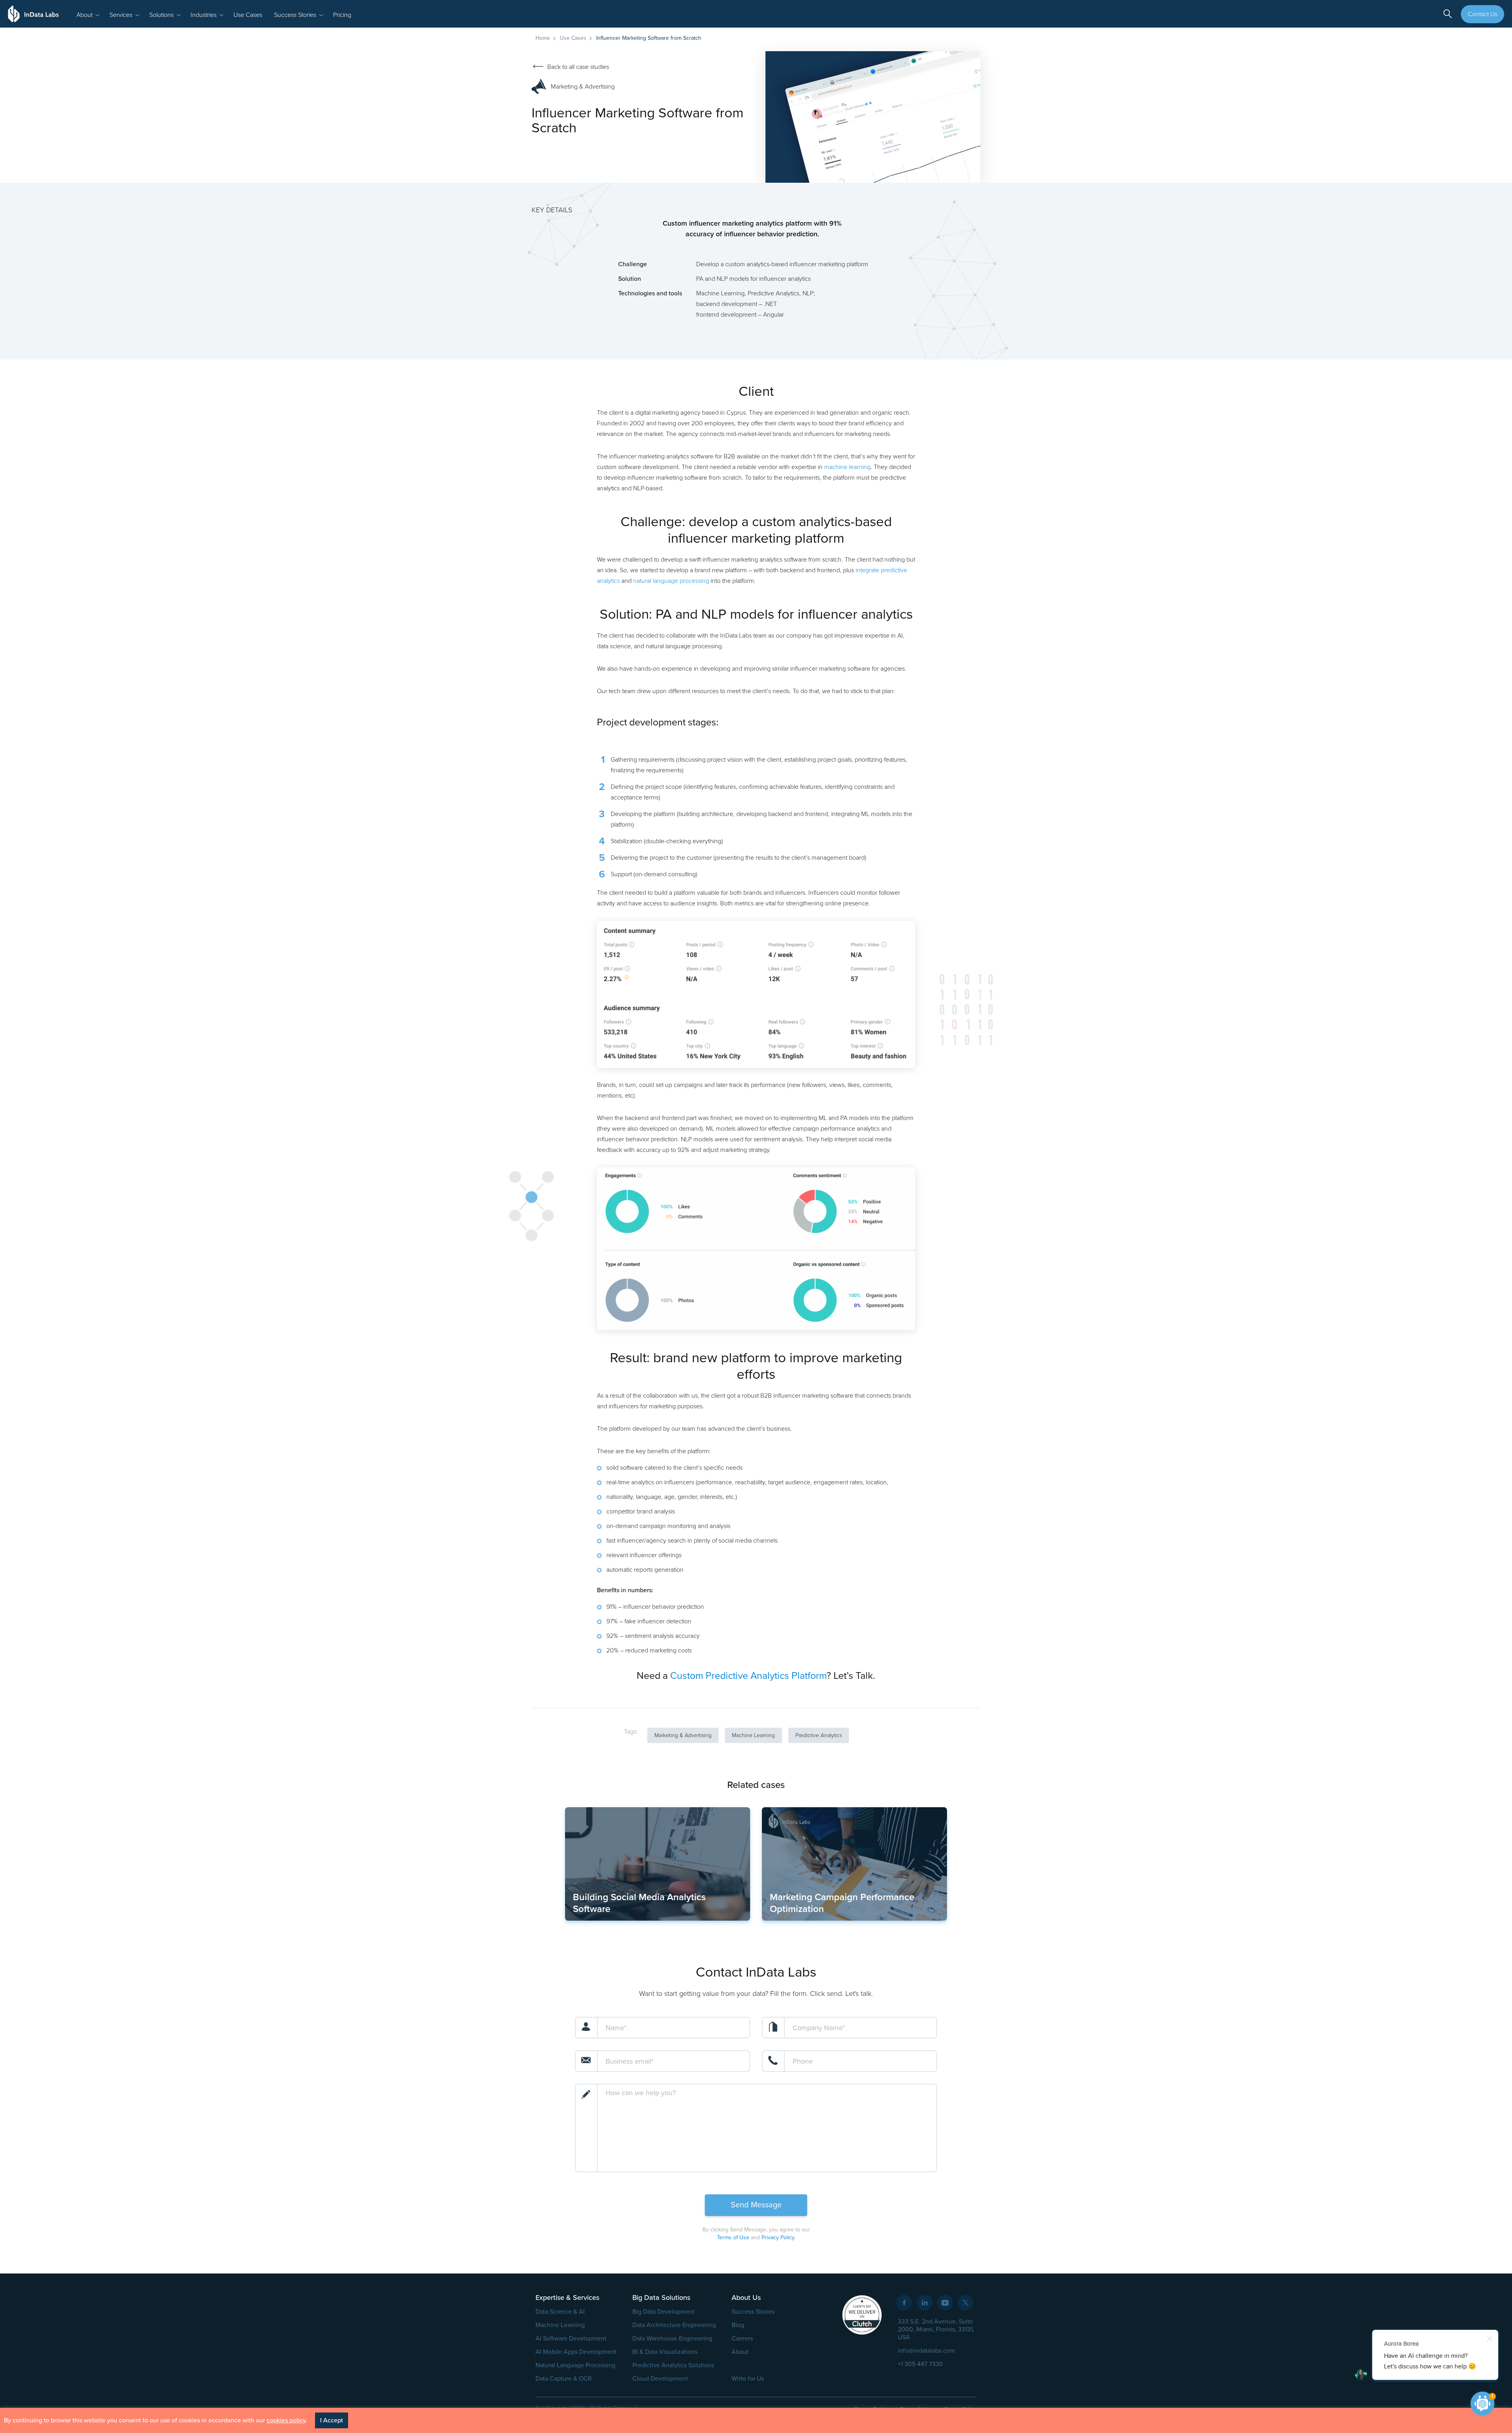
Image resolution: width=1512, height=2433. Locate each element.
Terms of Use (733, 2237)
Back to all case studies (578, 67)
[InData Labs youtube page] (945, 2303)
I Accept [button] (332, 2420)
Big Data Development (663, 2312)
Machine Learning (560, 2325)
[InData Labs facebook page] (904, 2303)
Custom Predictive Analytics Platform (748, 1676)
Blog (738, 2325)
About (740, 2352)
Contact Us (1483, 14)
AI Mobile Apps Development (576, 2352)
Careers (742, 2338)
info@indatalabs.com (926, 2351)
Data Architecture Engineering (674, 2325)
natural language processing (671, 581)
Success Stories (753, 2312)
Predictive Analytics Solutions (673, 2365)
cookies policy (286, 2420)
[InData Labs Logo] (33, 14)
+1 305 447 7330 (920, 2364)
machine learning (847, 467)
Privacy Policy (778, 2237)
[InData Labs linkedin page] (925, 2303)
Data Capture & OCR (564, 2379)
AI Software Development (571, 2338)
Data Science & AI (560, 2312)
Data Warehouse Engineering (672, 2338)
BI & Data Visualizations (665, 2352)
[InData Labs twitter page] (965, 2303)
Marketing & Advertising (583, 87)
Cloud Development (660, 2379)
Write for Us (748, 2379)
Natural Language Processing (575, 2365)
